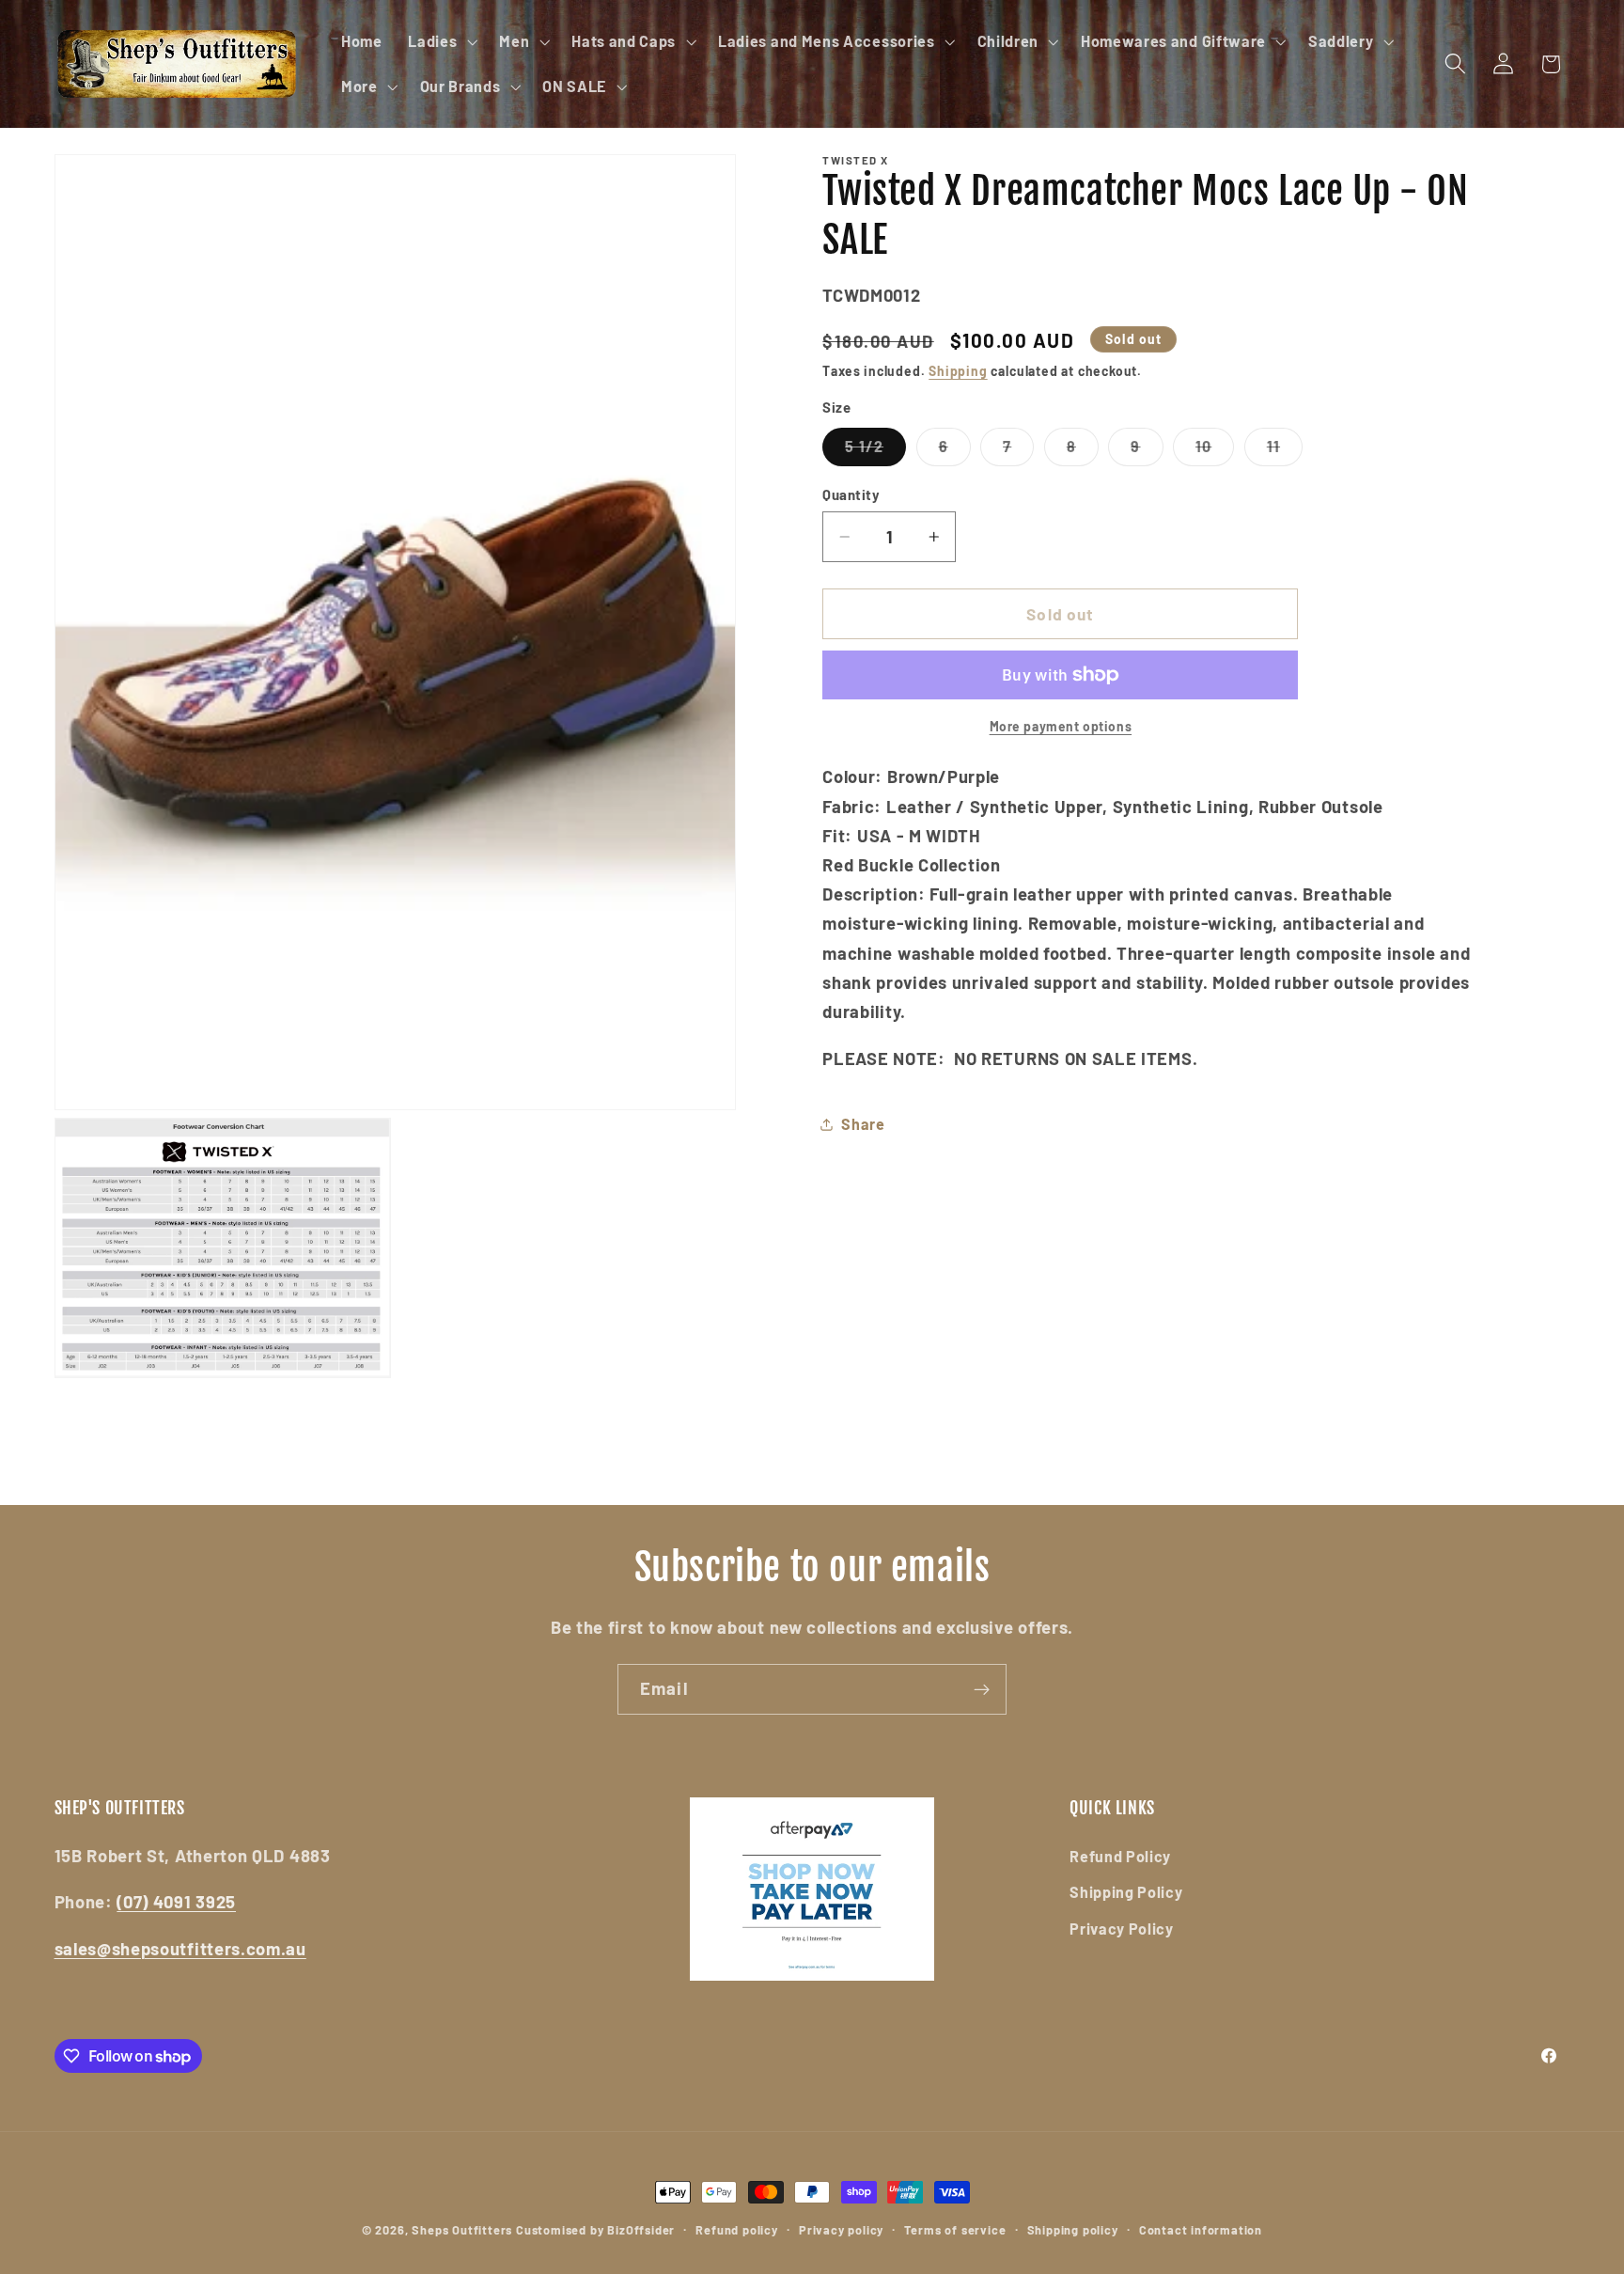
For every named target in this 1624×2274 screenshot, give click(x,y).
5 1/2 (875, 451)
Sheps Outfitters (462, 2230)
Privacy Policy (1122, 1929)
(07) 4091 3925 (176, 1902)
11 (1285, 451)
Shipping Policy (1126, 1892)
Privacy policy (841, 2230)
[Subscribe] (982, 1689)
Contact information (1201, 2230)
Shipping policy (1073, 2230)
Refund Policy (1120, 1856)
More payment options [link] (1061, 726)
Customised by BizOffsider (595, 2230)
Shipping (958, 371)
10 (1215, 451)
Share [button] (863, 1124)
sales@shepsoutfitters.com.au (180, 1949)
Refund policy (736, 2230)
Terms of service (955, 2230)
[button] (440, 41)
